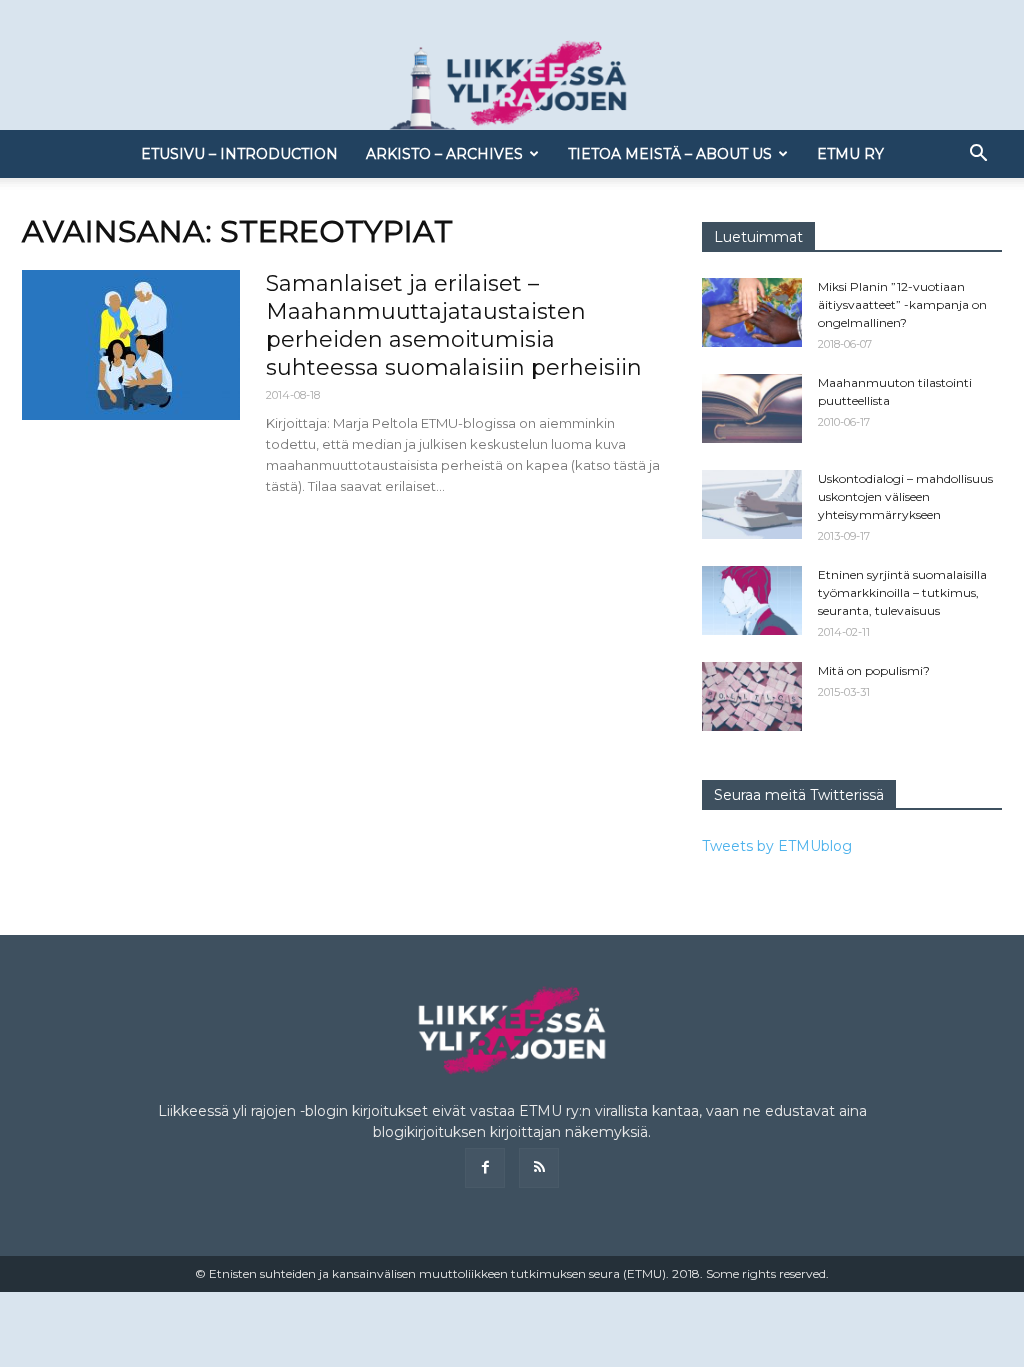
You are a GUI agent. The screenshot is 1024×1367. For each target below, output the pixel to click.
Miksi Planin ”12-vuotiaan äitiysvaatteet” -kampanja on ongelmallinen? (902, 304)
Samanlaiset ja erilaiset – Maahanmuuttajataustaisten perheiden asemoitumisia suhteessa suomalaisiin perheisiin (454, 325)
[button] (978, 155)
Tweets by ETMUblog (777, 846)
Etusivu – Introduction (239, 154)
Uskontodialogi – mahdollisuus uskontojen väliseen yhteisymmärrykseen (905, 496)
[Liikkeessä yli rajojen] (512, 85)
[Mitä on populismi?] (752, 696)
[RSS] (539, 1168)
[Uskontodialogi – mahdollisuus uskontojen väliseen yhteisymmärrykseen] (752, 504)
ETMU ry (850, 154)
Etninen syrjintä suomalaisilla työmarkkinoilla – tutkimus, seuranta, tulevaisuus (902, 592)
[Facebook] (485, 1168)
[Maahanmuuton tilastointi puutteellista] (752, 408)
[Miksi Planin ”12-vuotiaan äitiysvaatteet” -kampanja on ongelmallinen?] (752, 312)
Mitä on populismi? (874, 670)
